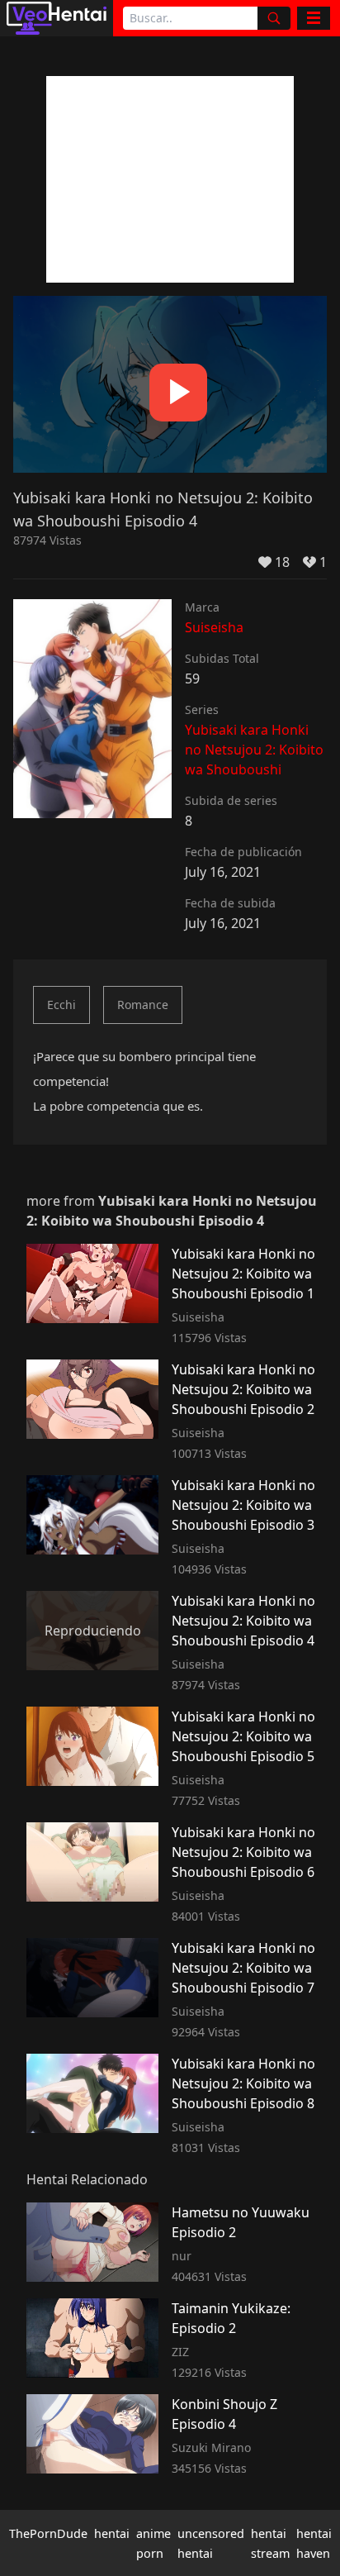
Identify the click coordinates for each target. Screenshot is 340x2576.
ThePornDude (48, 2533)
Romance (143, 1005)
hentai (112, 2533)
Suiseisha (214, 627)
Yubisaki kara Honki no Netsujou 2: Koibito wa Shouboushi (254, 750)
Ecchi (61, 1005)
